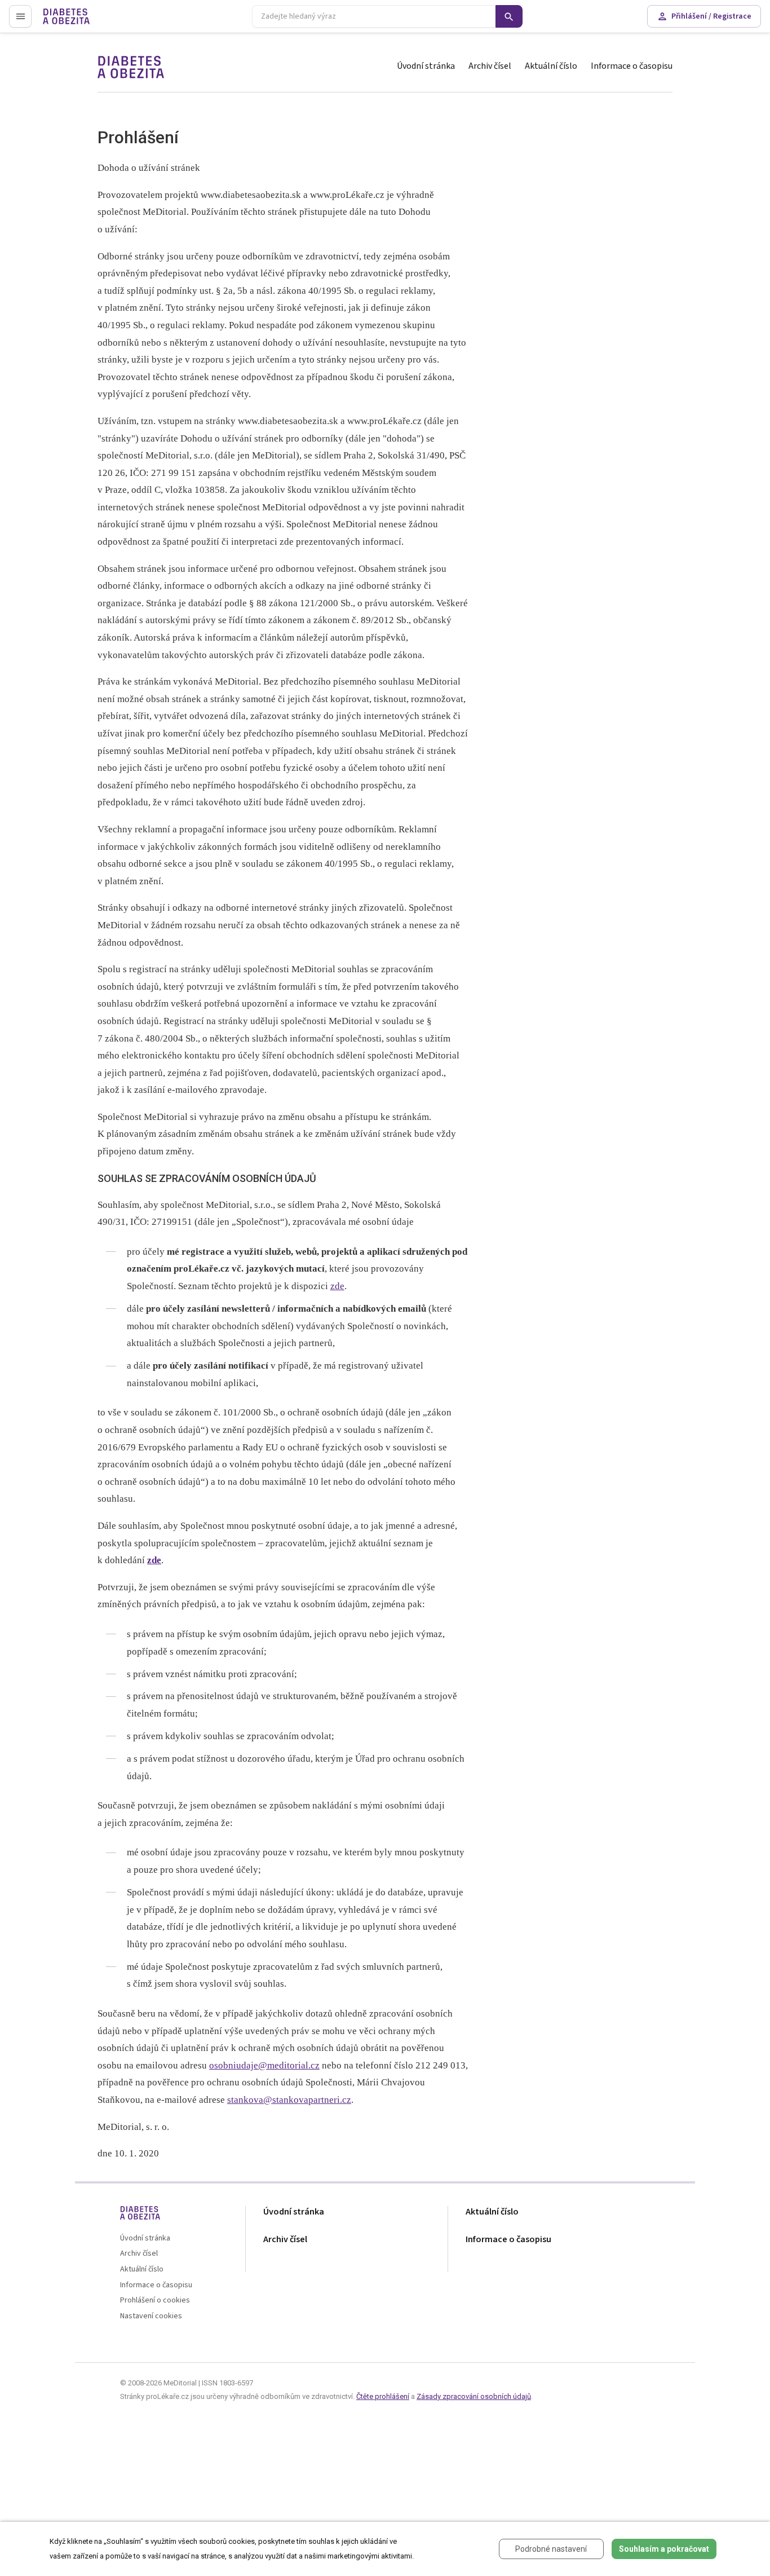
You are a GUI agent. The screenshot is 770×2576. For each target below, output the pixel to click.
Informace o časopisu (632, 66)
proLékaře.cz (66, 21)
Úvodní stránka (426, 66)
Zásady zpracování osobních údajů (474, 2396)
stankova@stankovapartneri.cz (289, 2100)
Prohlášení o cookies (155, 2301)
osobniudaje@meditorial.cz (264, 2065)
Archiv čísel (490, 66)
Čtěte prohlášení (383, 2396)
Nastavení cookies (151, 2316)
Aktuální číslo (551, 66)
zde (337, 1286)
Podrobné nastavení (551, 2549)
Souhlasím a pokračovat (664, 2549)
